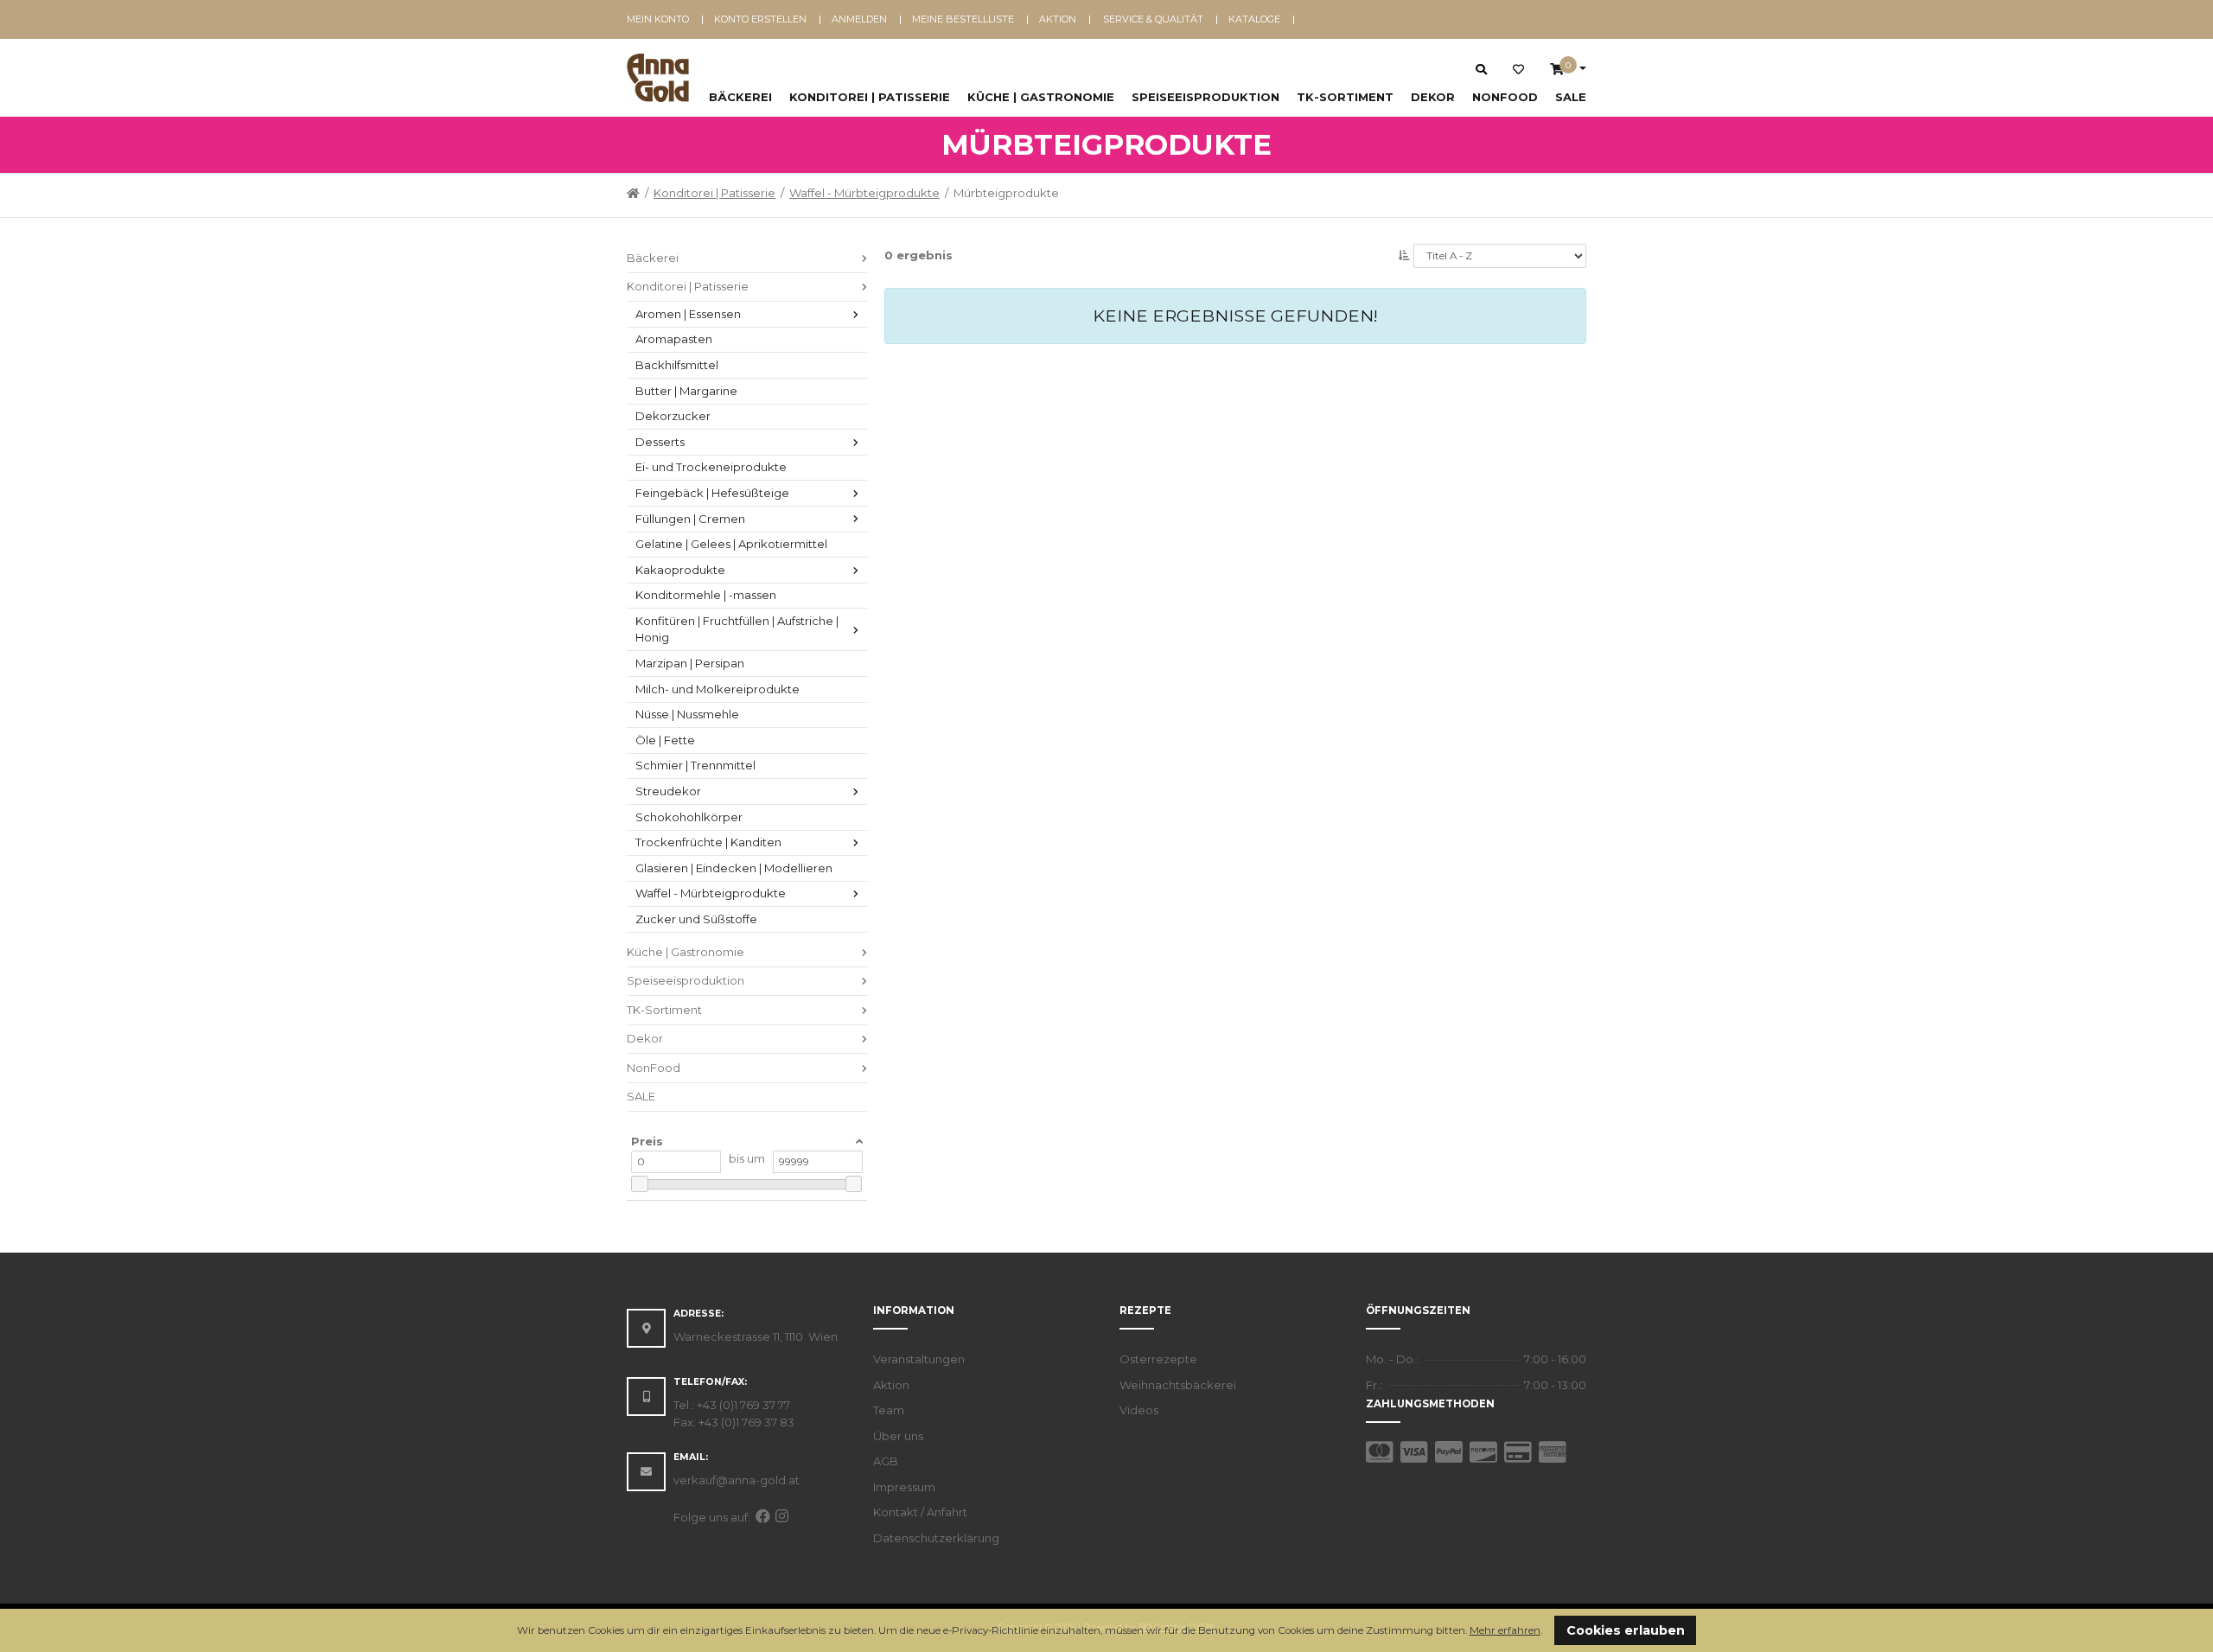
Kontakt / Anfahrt (920, 1512)
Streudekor (668, 791)
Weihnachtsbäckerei (1178, 1385)
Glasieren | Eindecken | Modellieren (734, 868)
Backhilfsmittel (677, 365)
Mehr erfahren (1505, 1630)
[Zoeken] (1481, 69)
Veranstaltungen (919, 1359)
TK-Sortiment (1345, 97)
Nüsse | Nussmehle (687, 714)
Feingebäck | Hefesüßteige (712, 493)
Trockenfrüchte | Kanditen (708, 842)
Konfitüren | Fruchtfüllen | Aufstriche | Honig (738, 629)
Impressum (904, 1487)
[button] (1547, 1632)
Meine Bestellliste (963, 19)
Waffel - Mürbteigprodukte (864, 193)
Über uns (898, 1436)
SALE (1571, 97)
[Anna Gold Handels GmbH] (658, 78)
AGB (886, 1461)
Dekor (1433, 97)
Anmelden (859, 19)
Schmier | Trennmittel (695, 765)
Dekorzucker (673, 416)
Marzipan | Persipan (690, 663)
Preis (647, 1141)
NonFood (1505, 97)
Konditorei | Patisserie (870, 97)
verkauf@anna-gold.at (737, 1480)
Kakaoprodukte (680, 570)
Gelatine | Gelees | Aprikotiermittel (731, 544)
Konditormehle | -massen (706, 595)
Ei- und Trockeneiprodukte (711, 467)
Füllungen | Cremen (690, 519)
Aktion (1058, 19)
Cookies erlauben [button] (1626, 1630)
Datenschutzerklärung (936, 1538)
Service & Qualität (1153, 19)
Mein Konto (658, 19)
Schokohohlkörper (689, 817)
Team (889, 1410)
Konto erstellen (760, 19)
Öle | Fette (665, 740)
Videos (1139, 1410)
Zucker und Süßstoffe (696, 919)
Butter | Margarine (686, 391)
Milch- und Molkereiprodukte (717, 689)
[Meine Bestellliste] (1518, 70)
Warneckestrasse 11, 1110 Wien (756, 1336)
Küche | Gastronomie (1041, 97)
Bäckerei (740, 97)
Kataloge (1254, 19)
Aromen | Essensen (688, 314)
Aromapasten (674, 339)
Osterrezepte (1158, 1359)
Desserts (660, 442)
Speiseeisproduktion (1205, 97)
